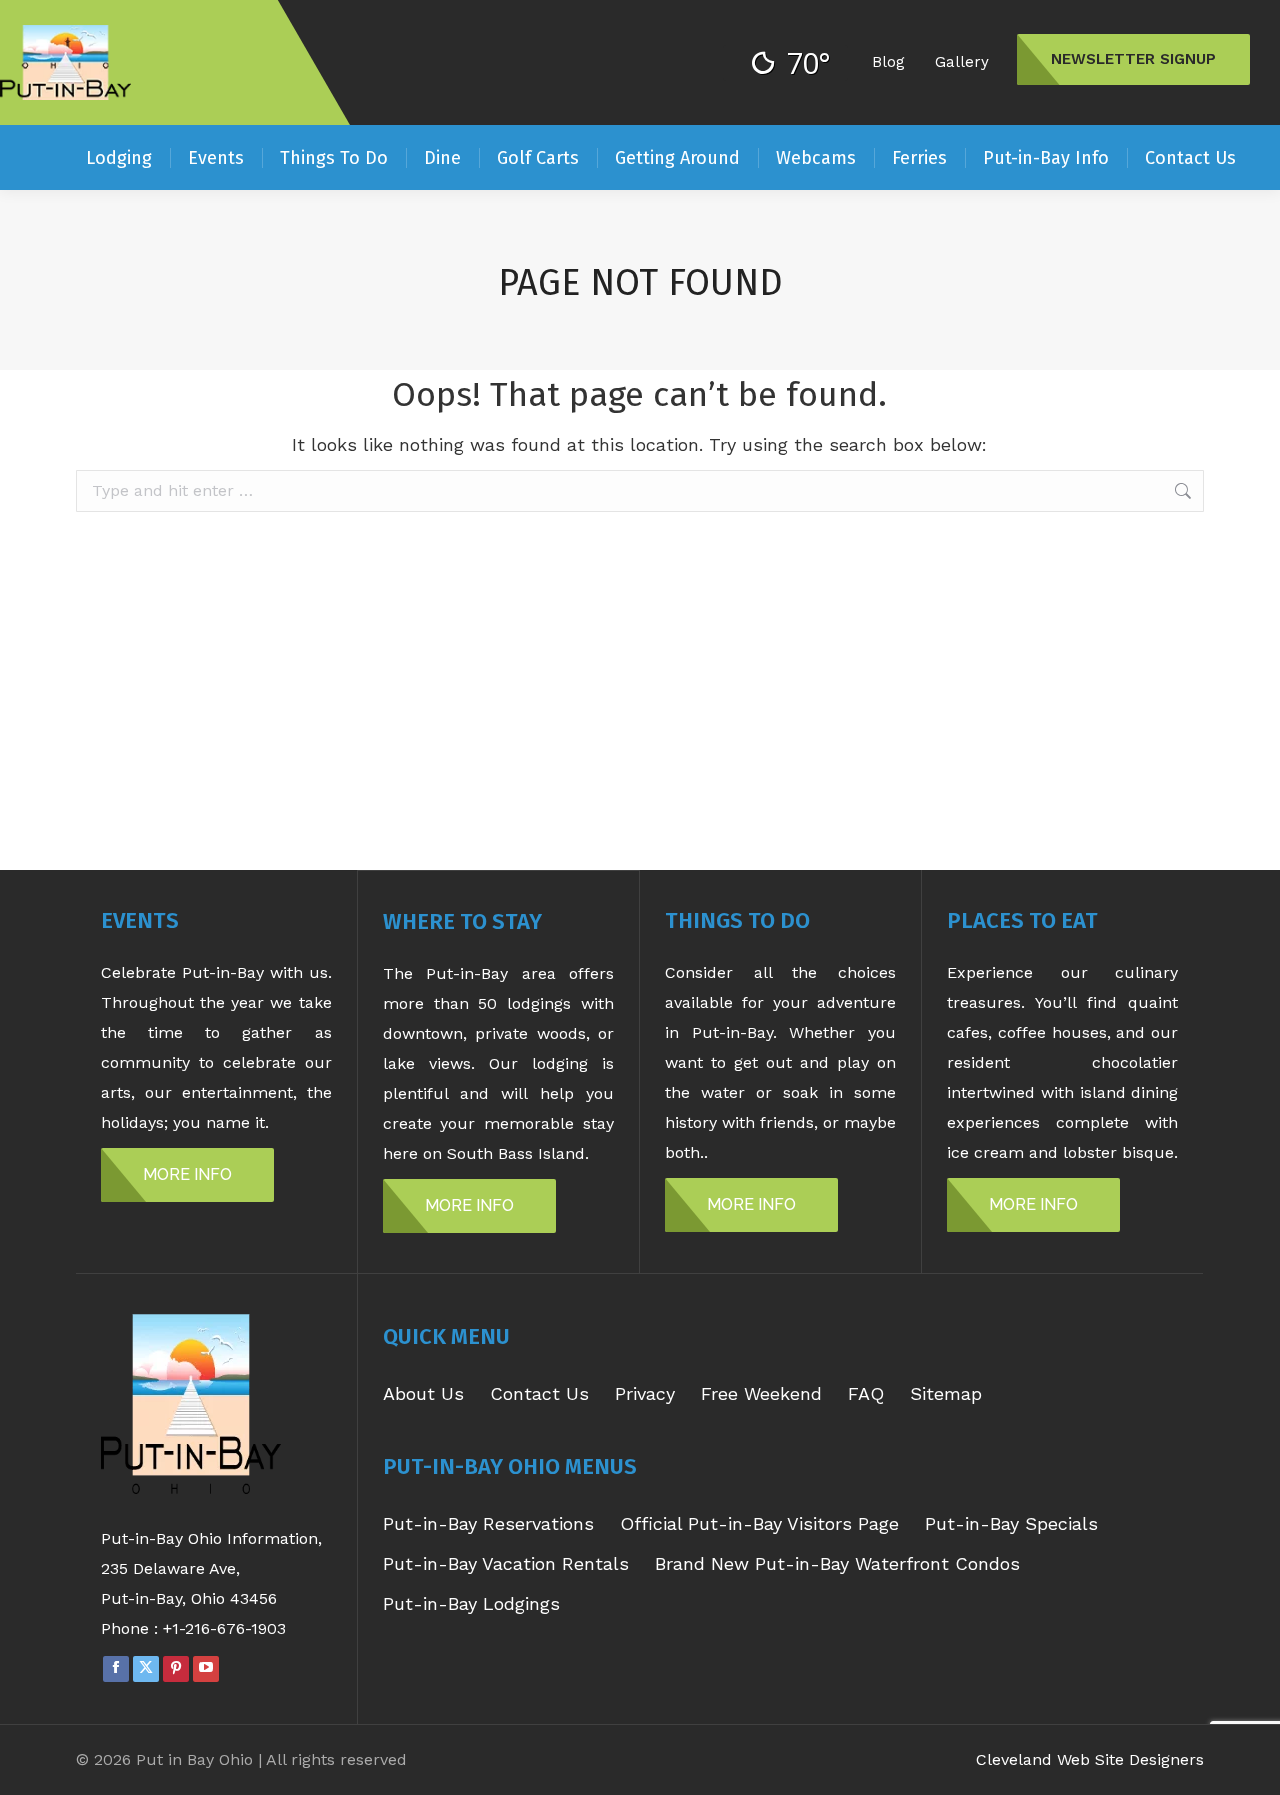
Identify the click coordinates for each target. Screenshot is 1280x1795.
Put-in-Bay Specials (1011, 1523)
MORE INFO (187, 1174)
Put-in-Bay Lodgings (471, 1603)
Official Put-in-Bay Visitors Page (759, 1523)
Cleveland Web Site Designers (1090, 1759)
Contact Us (539, 1393)
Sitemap (946, 1393)
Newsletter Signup (1133, 59)
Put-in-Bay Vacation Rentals (506, 1563)
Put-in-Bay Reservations (488, 1523)
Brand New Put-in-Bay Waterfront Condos (837, 1563)
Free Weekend (761, 1393)
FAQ (866, 1393)
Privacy (645, 1393)
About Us (423, 1393)
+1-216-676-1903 (224, 1628)
